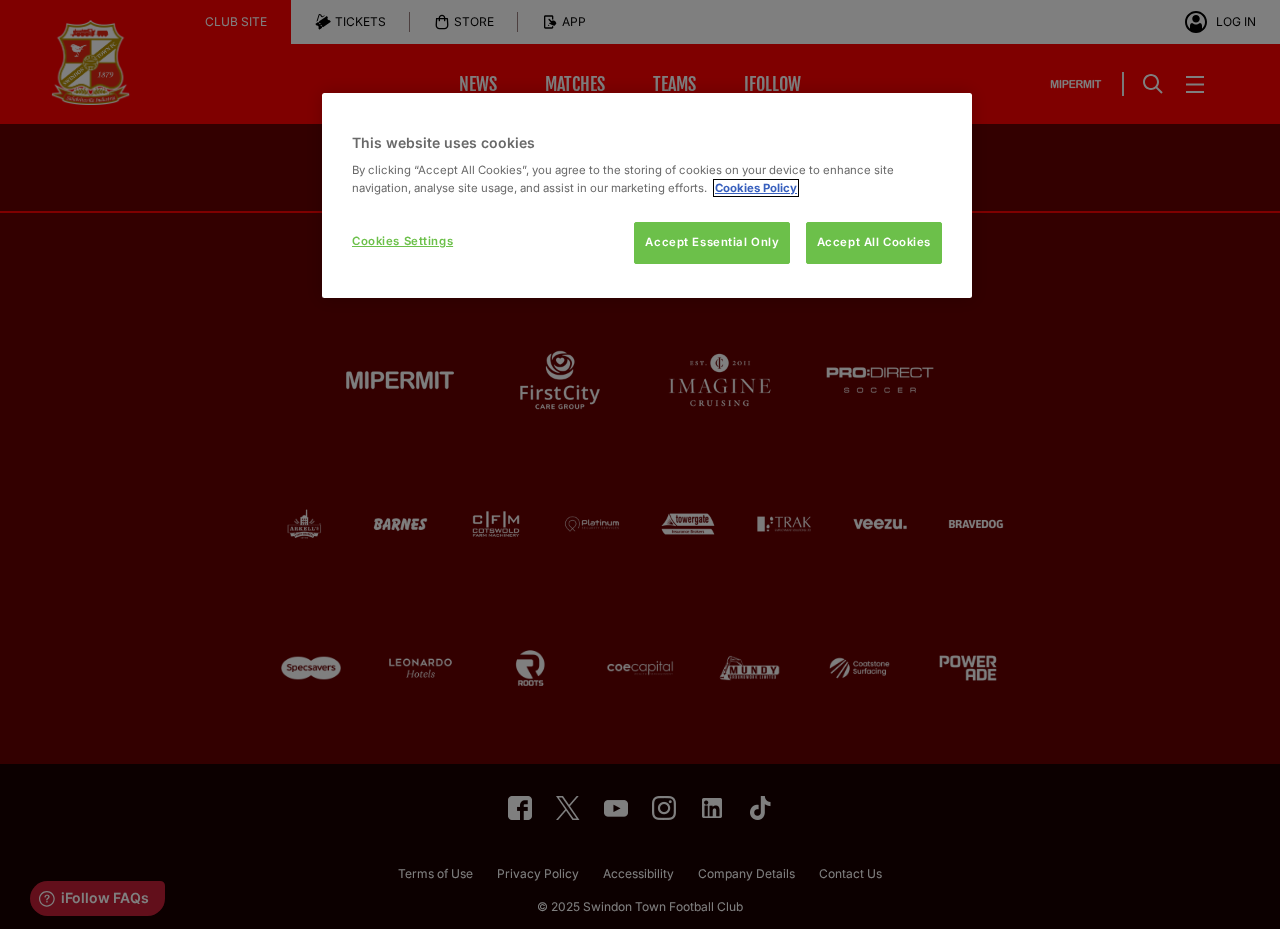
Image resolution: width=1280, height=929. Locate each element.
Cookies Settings (402, 241)
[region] (647, 195)
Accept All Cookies (874, 242)
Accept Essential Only (712, 242)
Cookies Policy (756, 188)
